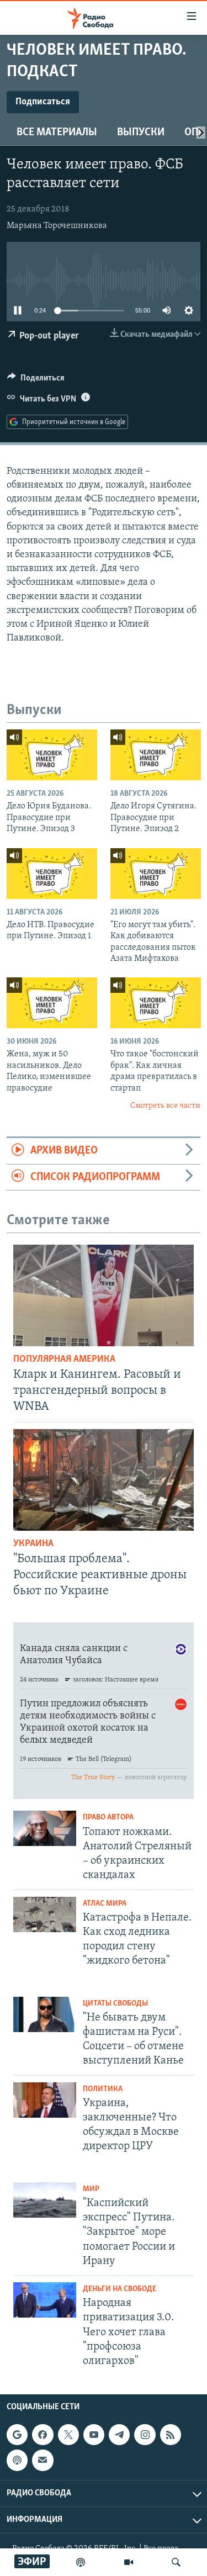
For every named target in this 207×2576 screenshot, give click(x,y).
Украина (33, 1544)
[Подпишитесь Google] (17, 2435)
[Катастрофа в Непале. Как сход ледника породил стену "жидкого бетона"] (45, 1914)
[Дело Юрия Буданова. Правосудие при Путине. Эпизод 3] (52, 755)
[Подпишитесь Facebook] (43, 2435)
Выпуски (141, 133)
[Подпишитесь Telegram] (119, 2435)
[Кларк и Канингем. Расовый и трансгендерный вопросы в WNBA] (104, 1295)
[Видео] (129, 2562)
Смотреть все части (165, 1106)
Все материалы (57, 133)
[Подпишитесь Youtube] (94, 2435)
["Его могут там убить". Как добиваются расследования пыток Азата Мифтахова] (156, 874)
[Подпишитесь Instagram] (145, 2435)
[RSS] (171, 2435)
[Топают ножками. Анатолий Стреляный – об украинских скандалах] (45, 1828)
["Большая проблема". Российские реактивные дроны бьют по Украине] (104, 1480)
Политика (103, 2089)
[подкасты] (81, 2562)
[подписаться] (43, 2461)
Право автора (108, 1818)
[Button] (36, 380)
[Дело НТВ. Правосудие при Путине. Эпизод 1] (52, 874)
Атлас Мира (105, 1904)
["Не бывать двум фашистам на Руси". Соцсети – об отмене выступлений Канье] (45, 2014)
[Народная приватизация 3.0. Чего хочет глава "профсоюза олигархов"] (45, 2300)
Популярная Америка (64, 1360)
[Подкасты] (17, 2461)
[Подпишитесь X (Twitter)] (68, 2435)
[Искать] (176, 2562)
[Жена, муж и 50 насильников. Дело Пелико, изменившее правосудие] (52, 1003)
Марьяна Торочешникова (57, 226)
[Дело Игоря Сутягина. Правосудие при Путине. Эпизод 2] (156, 755)
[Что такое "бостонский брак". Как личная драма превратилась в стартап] (156, 1003)
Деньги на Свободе (120, 2289)
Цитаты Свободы (115, 2004)
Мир (91, 2189)
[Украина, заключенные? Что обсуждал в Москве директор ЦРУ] (45, 2100)
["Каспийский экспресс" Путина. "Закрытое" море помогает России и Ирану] (45, 2200)
